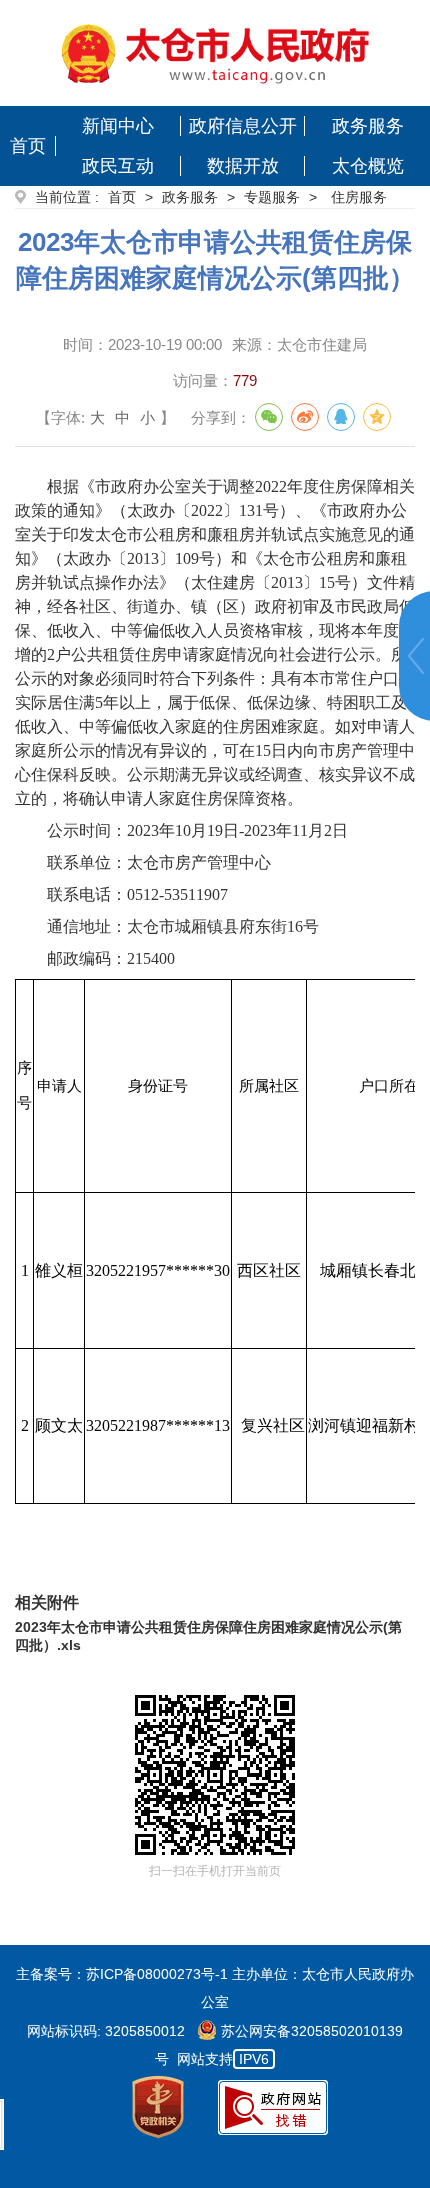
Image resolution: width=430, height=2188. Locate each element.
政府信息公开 (243, 126)
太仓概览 (368, 166)
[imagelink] (215, 53)
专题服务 (272, 197)
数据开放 (243, 166)
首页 (28, 146)
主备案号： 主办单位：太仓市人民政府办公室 (215, 1988)
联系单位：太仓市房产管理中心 (159, 862)
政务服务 (368, 126)
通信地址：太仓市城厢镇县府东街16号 (183, 926)
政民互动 (118, 166)
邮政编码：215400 (111, 958)
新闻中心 (118, 126)
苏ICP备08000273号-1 (157, 1974)
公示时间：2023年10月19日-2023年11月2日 (197, 830)
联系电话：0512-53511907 (137, 894)
